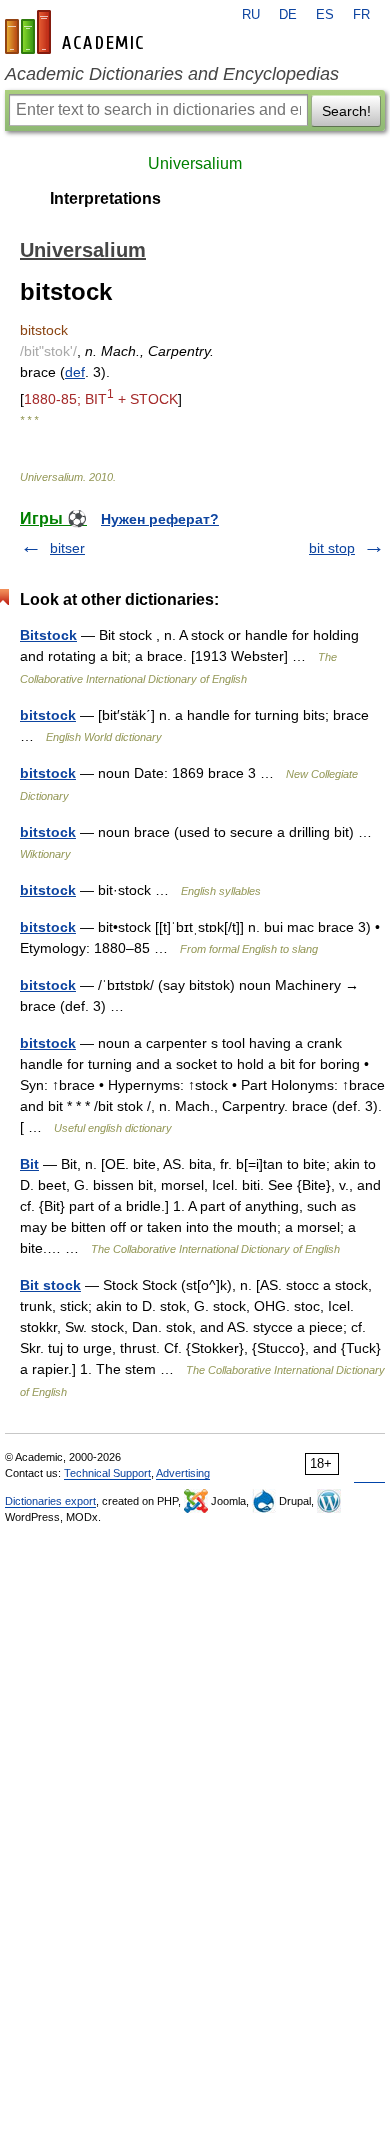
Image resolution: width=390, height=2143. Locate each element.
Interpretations (105, 198)
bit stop (332, 548)
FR (361, 15)
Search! (346, 111)
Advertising (183, 1473)
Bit (29, 1164)
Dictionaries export (50, 1501)
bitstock (48, 715)
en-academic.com (77, 32)
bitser (67, 548)
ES (325, 15)
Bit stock (50, 1285)
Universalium (195, 163)
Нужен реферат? (160, 519)
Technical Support (107, 1473)
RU (251, 15)
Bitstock (48, 635)
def (75, 372)
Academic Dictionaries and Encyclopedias (172, 74)
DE (288, 15)
